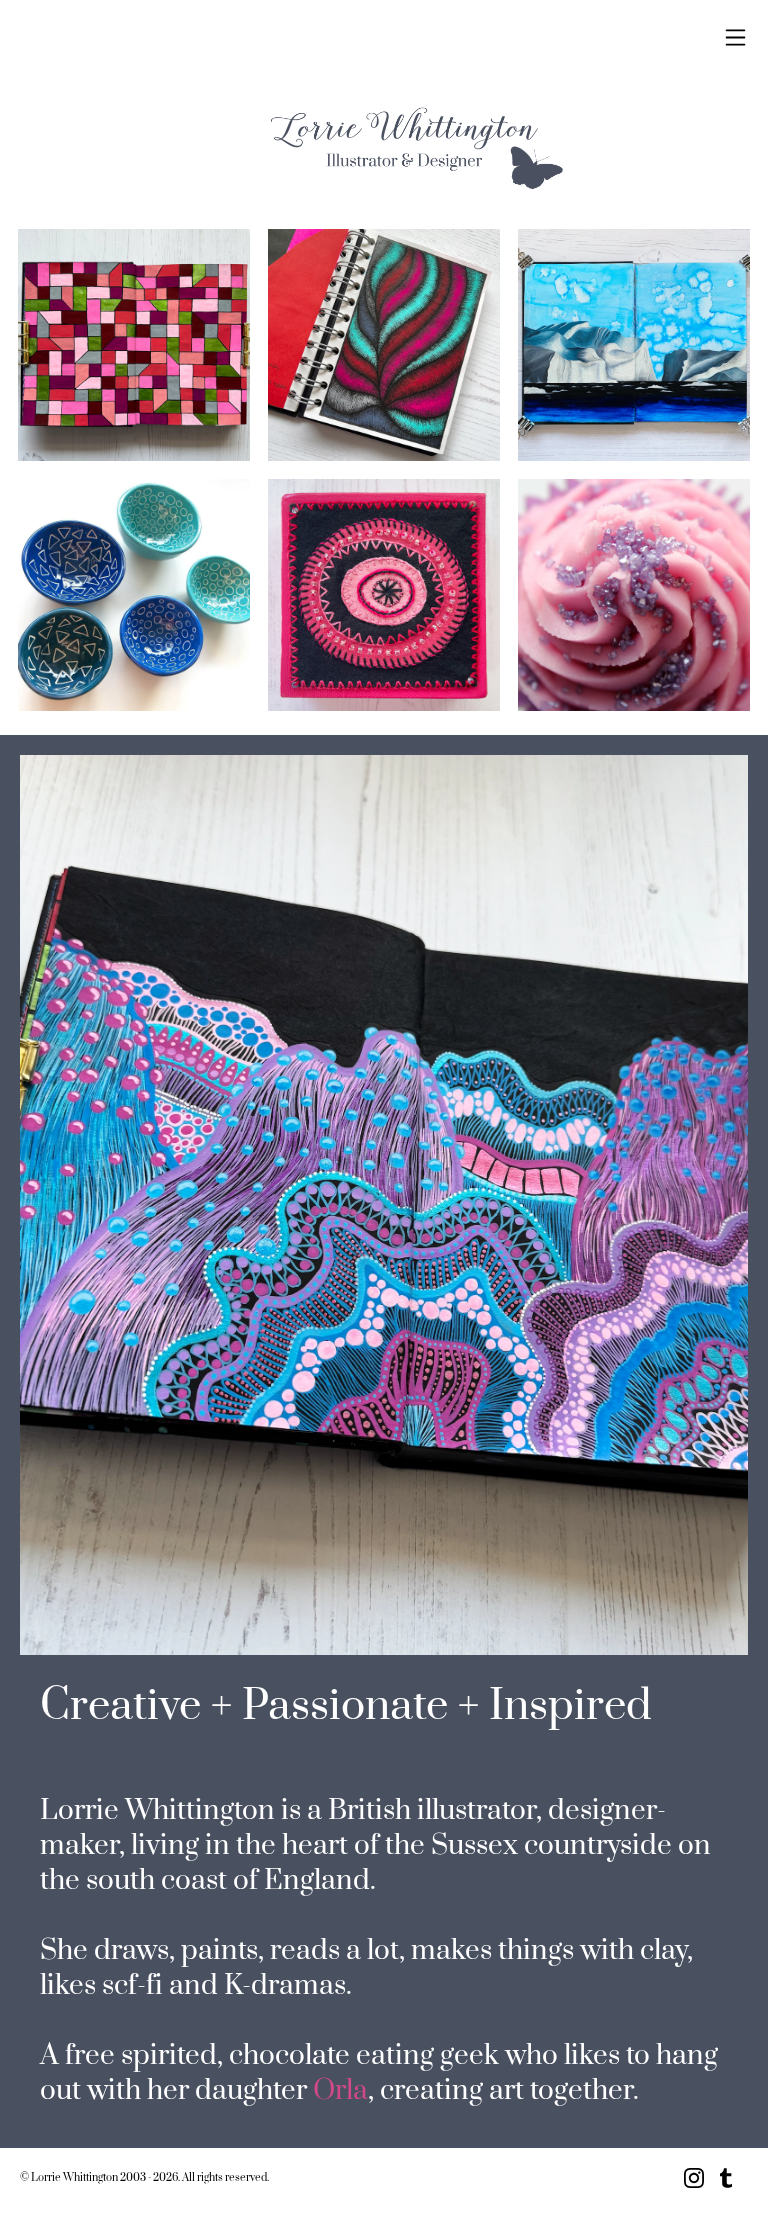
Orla (340, 2090)
